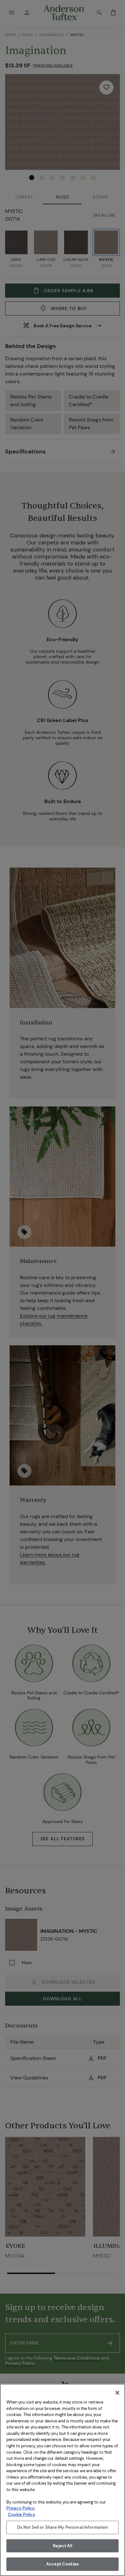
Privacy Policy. (21, 2508)
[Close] (117, 2393)
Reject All (62, 2546)
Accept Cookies (63, 2564)
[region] (63, 2480)
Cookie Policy (22, 2515)
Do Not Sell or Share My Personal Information (63, 2527)
